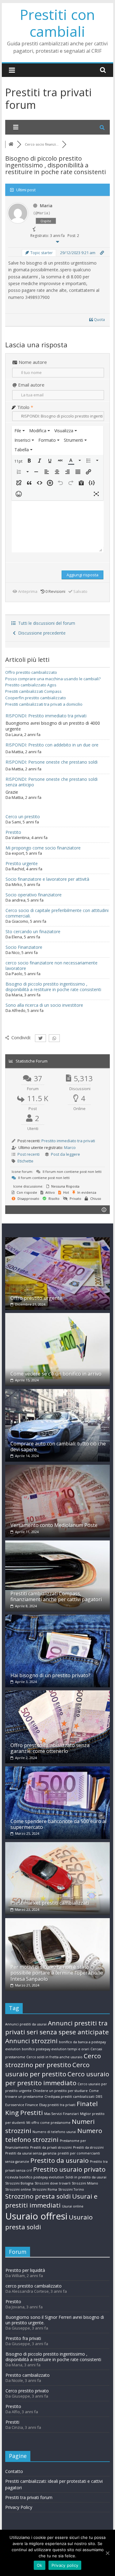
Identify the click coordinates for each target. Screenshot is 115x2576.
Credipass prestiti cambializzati (69, 2097)
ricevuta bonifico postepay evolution (35, 2177)
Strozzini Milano (85, 2183)
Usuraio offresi (36, 2216)
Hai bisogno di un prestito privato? (50, 1675)
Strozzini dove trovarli (53, 2183)
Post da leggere (65, 1154)
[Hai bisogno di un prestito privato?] (58, 1618)
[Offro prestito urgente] (58, 1240)
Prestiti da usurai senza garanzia (31, 2153)
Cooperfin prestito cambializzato (36, 698)
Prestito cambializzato (28, 2375)
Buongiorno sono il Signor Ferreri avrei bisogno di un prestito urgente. (55, 2320)
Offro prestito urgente (36, 1298)
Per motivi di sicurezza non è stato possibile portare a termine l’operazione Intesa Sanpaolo (57, 1973)
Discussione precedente (41, 633)
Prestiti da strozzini (88, 2147)
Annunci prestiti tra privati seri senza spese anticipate (57, 2027)
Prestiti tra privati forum (29, 2497)
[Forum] (11, 144)
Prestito (13, 832)
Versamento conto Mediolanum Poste (54, 1525)
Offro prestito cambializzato (31, 672)
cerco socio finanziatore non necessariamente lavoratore (52, 966)
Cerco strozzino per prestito (53, 2060)
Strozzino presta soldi (38, 2196)
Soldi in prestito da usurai (86, 2177)
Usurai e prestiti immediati (51, 2201)
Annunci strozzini (31, 2041)
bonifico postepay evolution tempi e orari (56, 2049)
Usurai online (73, 2206)
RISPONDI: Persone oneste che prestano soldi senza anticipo (52, 782)
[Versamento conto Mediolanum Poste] (58, 1468)
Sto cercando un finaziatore (33, 931)
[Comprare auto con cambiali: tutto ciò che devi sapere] (58, 1392)
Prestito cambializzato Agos (31, 685)
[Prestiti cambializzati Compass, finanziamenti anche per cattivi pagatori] (58, 1543)
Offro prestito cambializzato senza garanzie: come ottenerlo (50, 1748)
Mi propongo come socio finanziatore (43, 848)
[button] (19, 461)
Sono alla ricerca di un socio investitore (44, 1005)
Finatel (87, 2104)
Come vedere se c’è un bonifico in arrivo (56, 1374)
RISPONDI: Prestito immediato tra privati (46, 716)
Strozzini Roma (45, 2189)
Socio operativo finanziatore (34, 895)
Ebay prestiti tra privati (57, 2105)
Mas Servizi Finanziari (61, 2114)
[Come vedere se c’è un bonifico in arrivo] (58, 1316)
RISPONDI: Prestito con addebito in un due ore (52, 745)
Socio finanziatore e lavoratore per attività (47, 879)
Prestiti (12, 2422)
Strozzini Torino (71, 2189)
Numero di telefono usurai (54, 2132)
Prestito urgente (22, 863)
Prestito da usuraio (59, 2160)
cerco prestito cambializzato (34, 2286)
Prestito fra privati (23, 2338)
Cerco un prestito (23, 817)
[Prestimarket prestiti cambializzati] (58, 1845)
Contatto (14, 2471)
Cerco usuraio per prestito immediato (57, 2078)
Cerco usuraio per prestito (47, 2069)
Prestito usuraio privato (69, 2169)
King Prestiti (24, 2112)
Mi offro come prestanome (48, 2123)
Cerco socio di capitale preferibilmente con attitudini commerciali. (57, 913)
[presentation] (20, 431)
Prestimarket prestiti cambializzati (50, 1903)
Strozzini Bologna (19, 2183)
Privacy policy (65, 2565)
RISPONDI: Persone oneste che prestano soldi (52, 762)
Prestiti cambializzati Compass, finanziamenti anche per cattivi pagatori (56, 1596)
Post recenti (29, 1154)
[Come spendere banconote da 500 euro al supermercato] (58, 1769)
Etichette (25, 1161)
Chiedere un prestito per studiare (60, 2091)
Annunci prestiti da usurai (26, 2024)
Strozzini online (18, 2189)
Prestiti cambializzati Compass (33, 691)
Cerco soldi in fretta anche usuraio (54, 2057)
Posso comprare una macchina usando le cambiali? (53, 679)
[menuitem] (20, 431)
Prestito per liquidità (25, 2270)
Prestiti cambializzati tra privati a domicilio (44, 704)
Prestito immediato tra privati (68, 1141)
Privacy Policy (19, 2507)
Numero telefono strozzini (54, 2135)
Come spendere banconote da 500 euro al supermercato (58, 1824)
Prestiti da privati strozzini (51, 2147)
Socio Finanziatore (24, 947)
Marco (70, 1147)
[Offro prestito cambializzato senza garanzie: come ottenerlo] (58, 1693)
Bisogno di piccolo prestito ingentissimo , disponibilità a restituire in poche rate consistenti (53, 987)
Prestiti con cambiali (57, 23)
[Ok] (107, 2553)
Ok (40, 2565)
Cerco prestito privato (27, 2391)
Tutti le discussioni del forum (45, 623)
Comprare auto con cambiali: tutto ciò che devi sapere (58, 1446)
